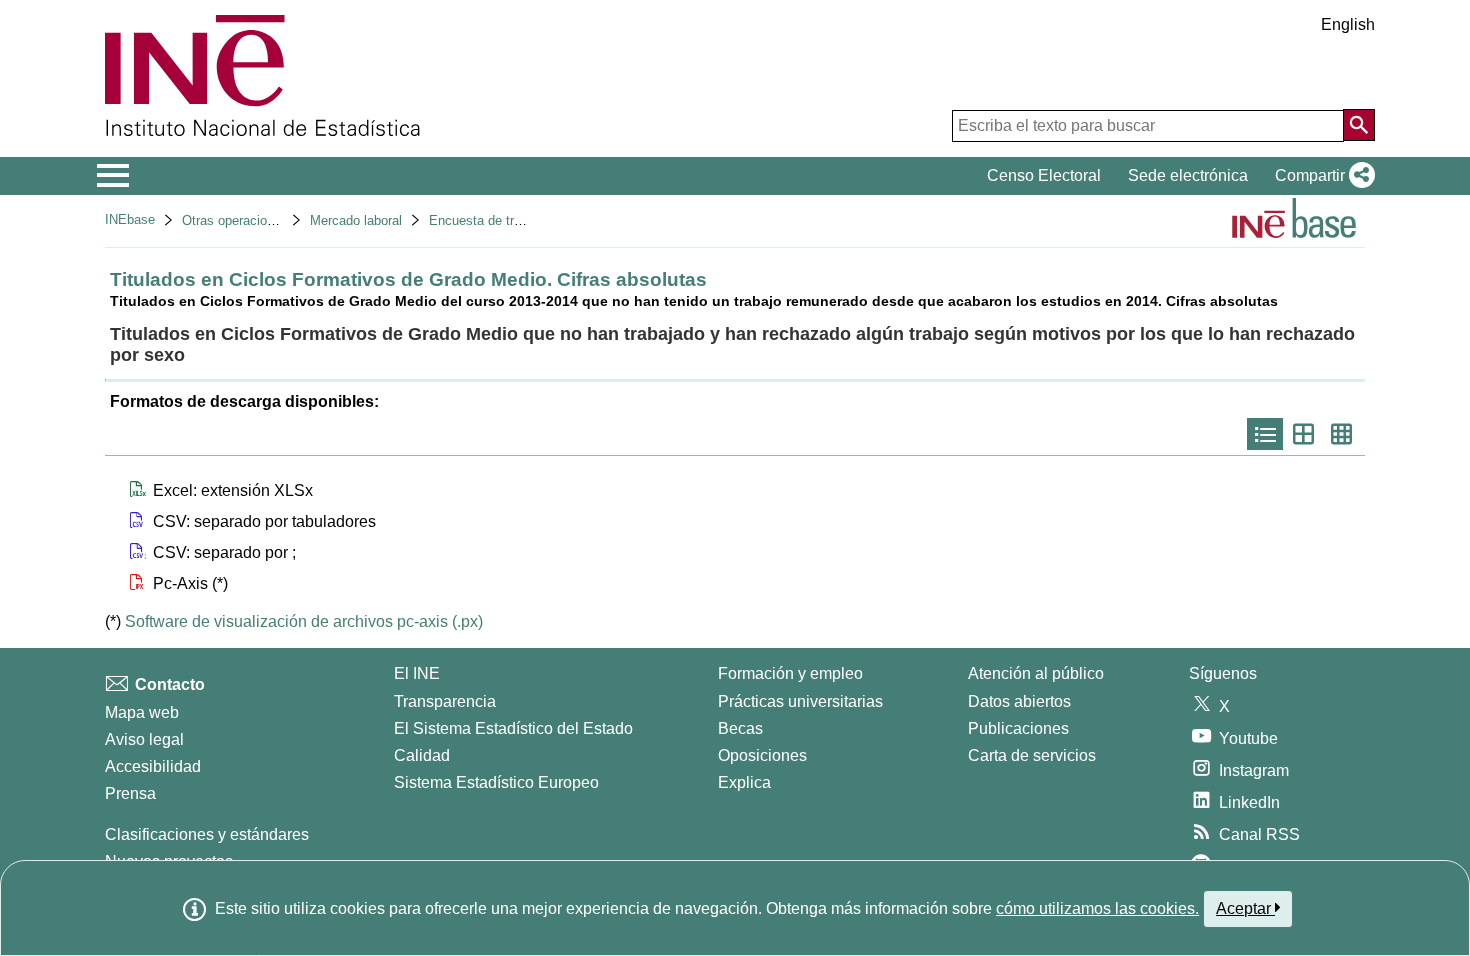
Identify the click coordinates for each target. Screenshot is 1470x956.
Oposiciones (762, 755)
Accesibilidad (153, 766)
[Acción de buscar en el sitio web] (1359, 125)
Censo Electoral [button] (1044, 175)
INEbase (130, 219)
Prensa (130, 793)
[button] (1321, 176)
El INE (417, 673)
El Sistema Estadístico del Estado (513, 728)
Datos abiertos (1019, 701)
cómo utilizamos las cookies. (1097, 908)
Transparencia (445, 701)
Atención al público (1036, 673)
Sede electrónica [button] (1188, 175)
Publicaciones (1018, 728)
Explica (744, 782)
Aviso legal (144, 739)
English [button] (1348, 24)
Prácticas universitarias (800, 701)
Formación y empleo (790, 673)
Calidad (422, 755)
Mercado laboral (356, 220)
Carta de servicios (1032, 755)
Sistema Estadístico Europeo (496, 782)
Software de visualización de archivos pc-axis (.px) (304, 621)
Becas (740, 728)
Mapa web (142, 712)
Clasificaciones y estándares (207, 834)
